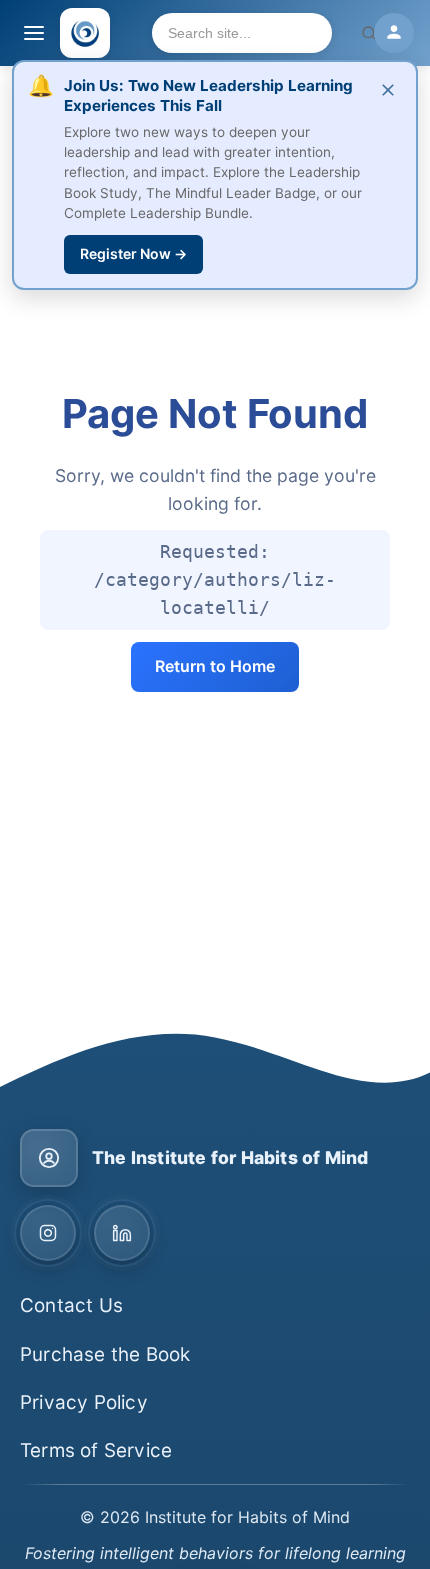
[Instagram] (48, 1233)
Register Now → (133, 253)
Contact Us (71, 1305)
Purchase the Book (105, 1354)
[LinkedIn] (122, 1233)
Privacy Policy (84, 1402)
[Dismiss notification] (388, 91)
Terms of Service (96, 1450)
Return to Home (215, 666)
